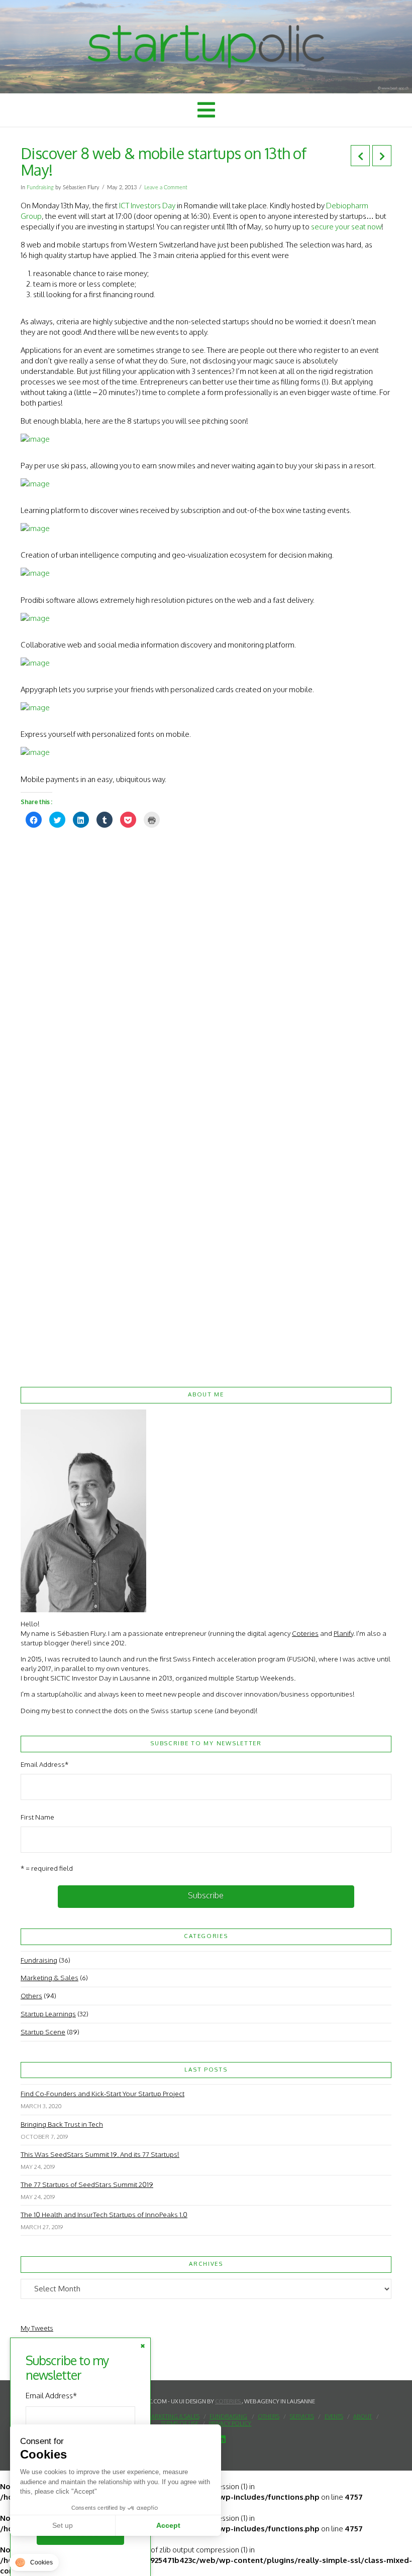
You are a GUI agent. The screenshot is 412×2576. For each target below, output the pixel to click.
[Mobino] (206, 752)
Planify (343, 1633)
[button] (206, 110)
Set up (63, 2525)
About (363, 2416)
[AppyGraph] (206, 663)
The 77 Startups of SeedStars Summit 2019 (87, 2184)
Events (334, 2416)
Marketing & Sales (49, 1977)
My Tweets (37, 2328)
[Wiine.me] (206, 484)
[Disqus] (206, 964)
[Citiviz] (206, 528)
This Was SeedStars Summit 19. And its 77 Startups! (100, 2154)
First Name (37, 1817)
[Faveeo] (206, 618)
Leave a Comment (166, 187)
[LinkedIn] (222, 2439)
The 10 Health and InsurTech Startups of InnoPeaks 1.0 (104, 2214)
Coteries (305, 1633)
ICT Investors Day (147, 206)
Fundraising (40, 187)
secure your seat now (346, 227)
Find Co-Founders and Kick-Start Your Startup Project (102, 2093)
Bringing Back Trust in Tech (62, 2124)
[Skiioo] (206, 439)
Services (302, 2416)
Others (31, 1995)
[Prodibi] (206, 573)
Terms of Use (180, 2423)
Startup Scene (43, 2032)
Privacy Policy (230, 2423)
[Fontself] (206, 707)
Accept (168, 2525)
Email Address (44, 1764)
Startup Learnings (48, 2014)
